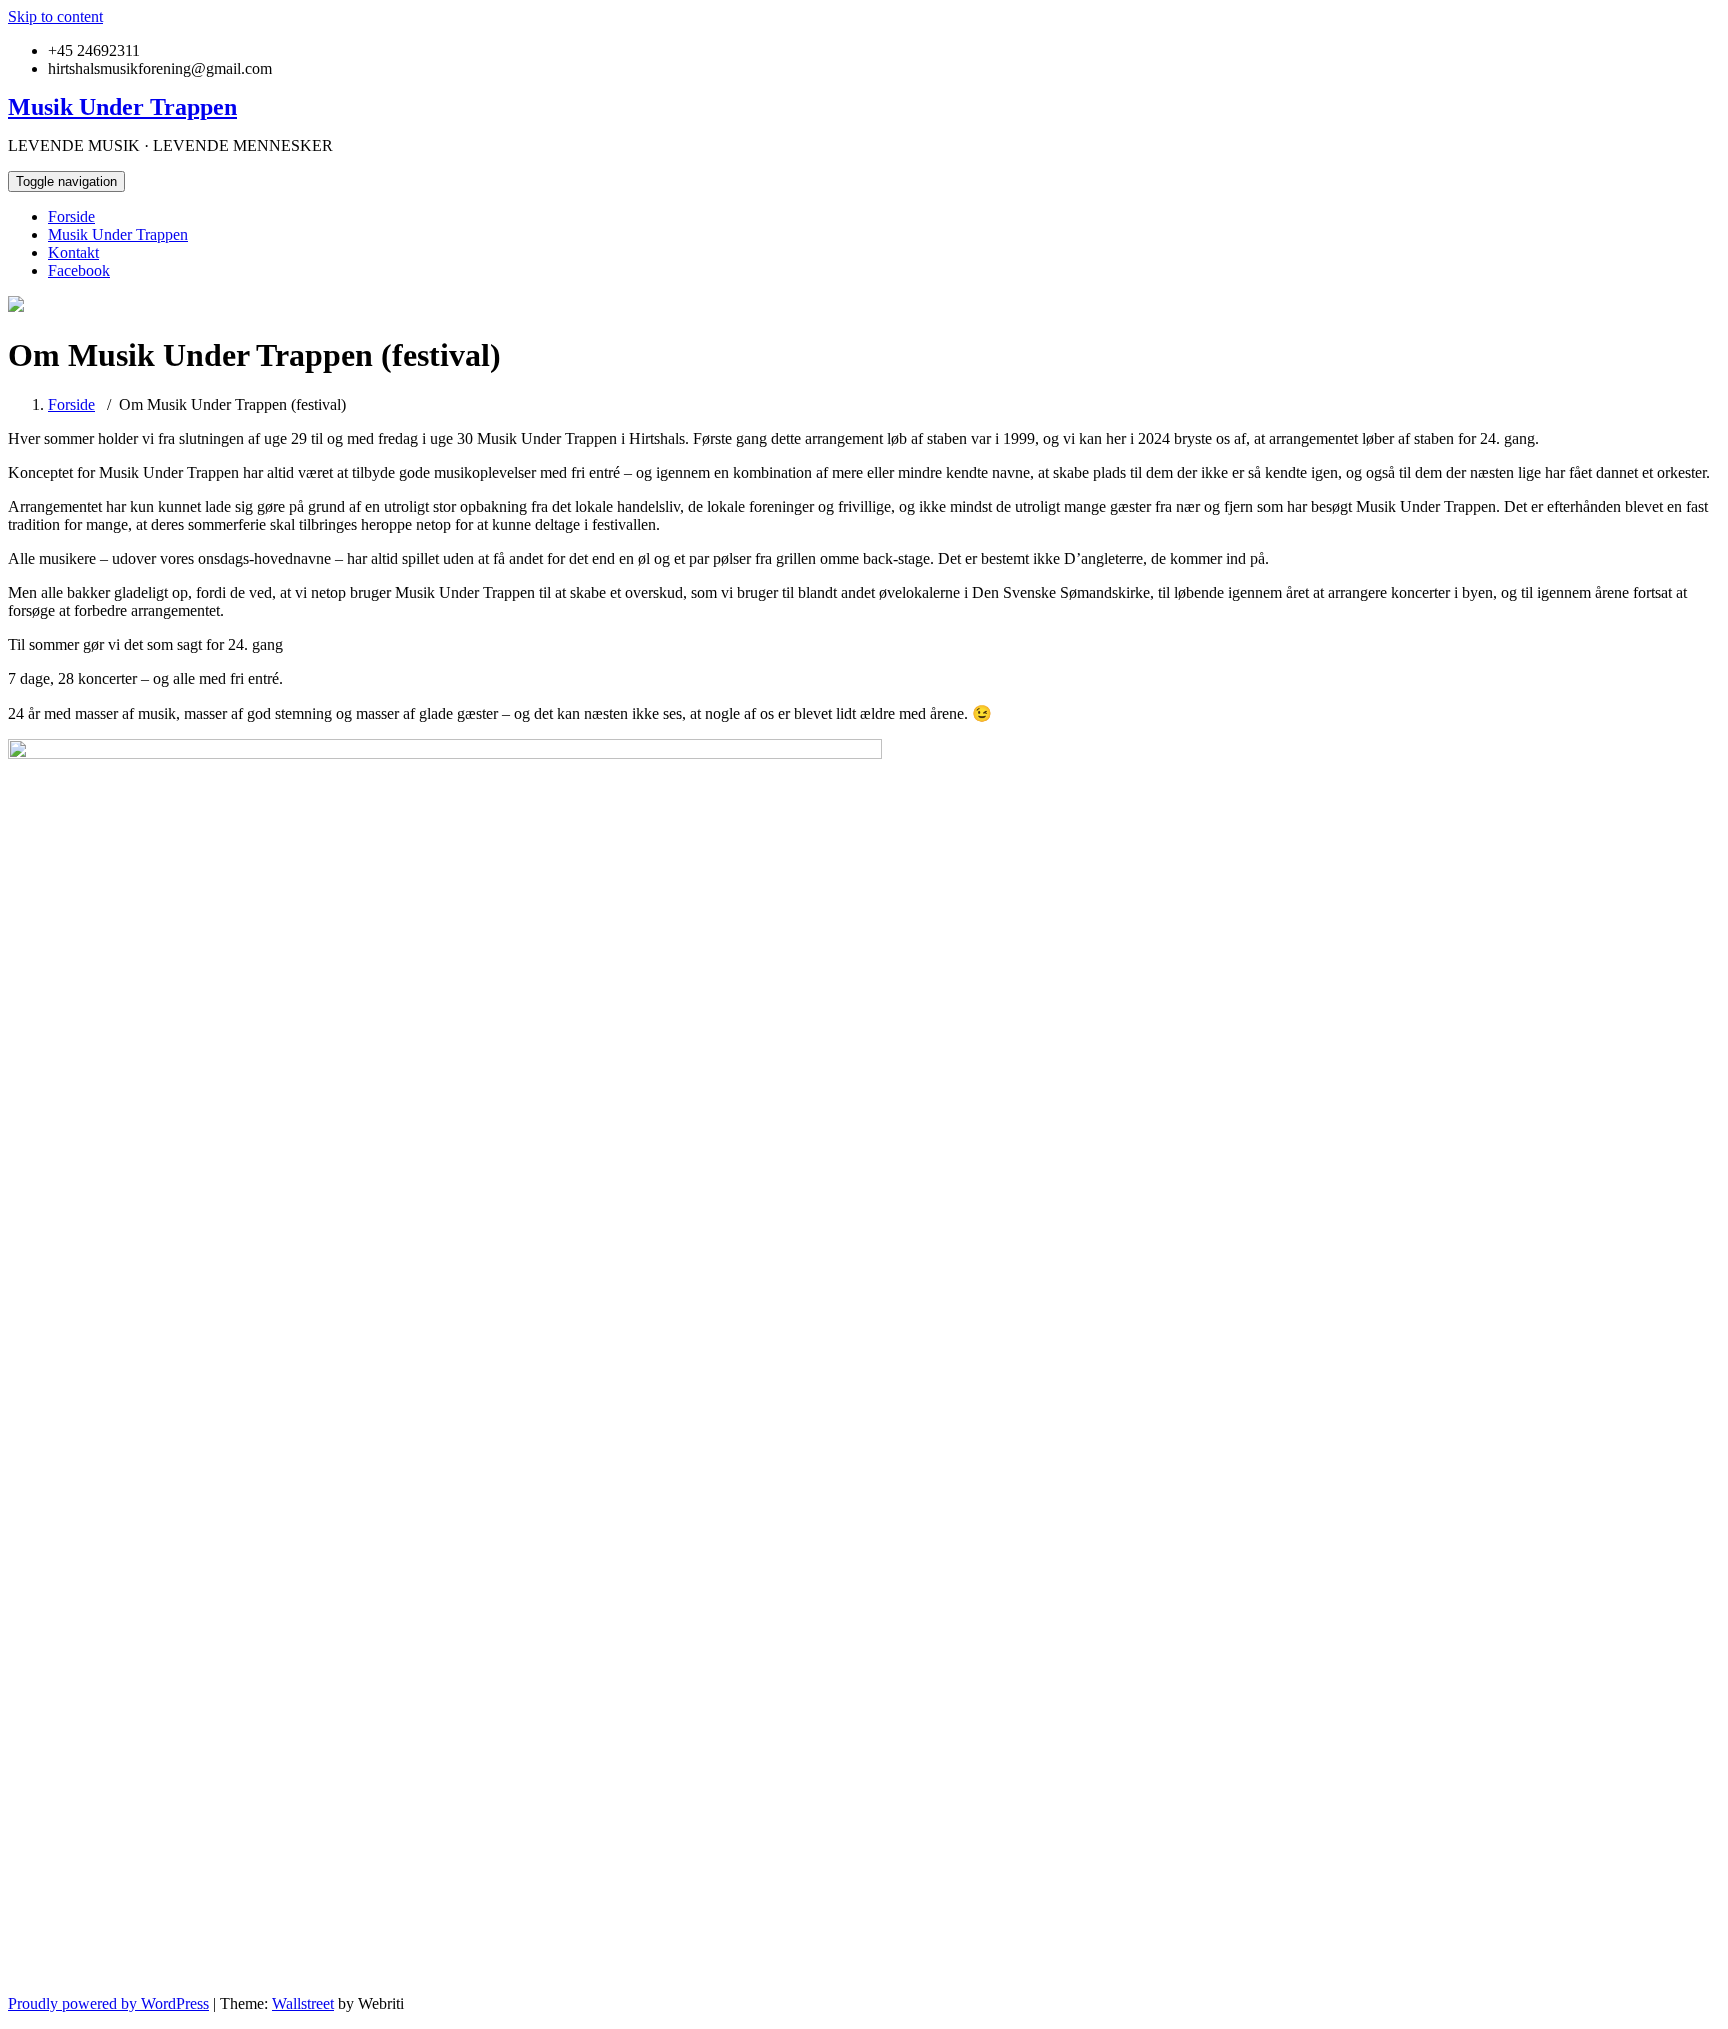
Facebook (79, 270)
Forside (71, 216)
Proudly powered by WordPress (108, 2003)
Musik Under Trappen (118, 234)
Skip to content (55, 16)
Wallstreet (303, 2003)
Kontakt (73, 252)
